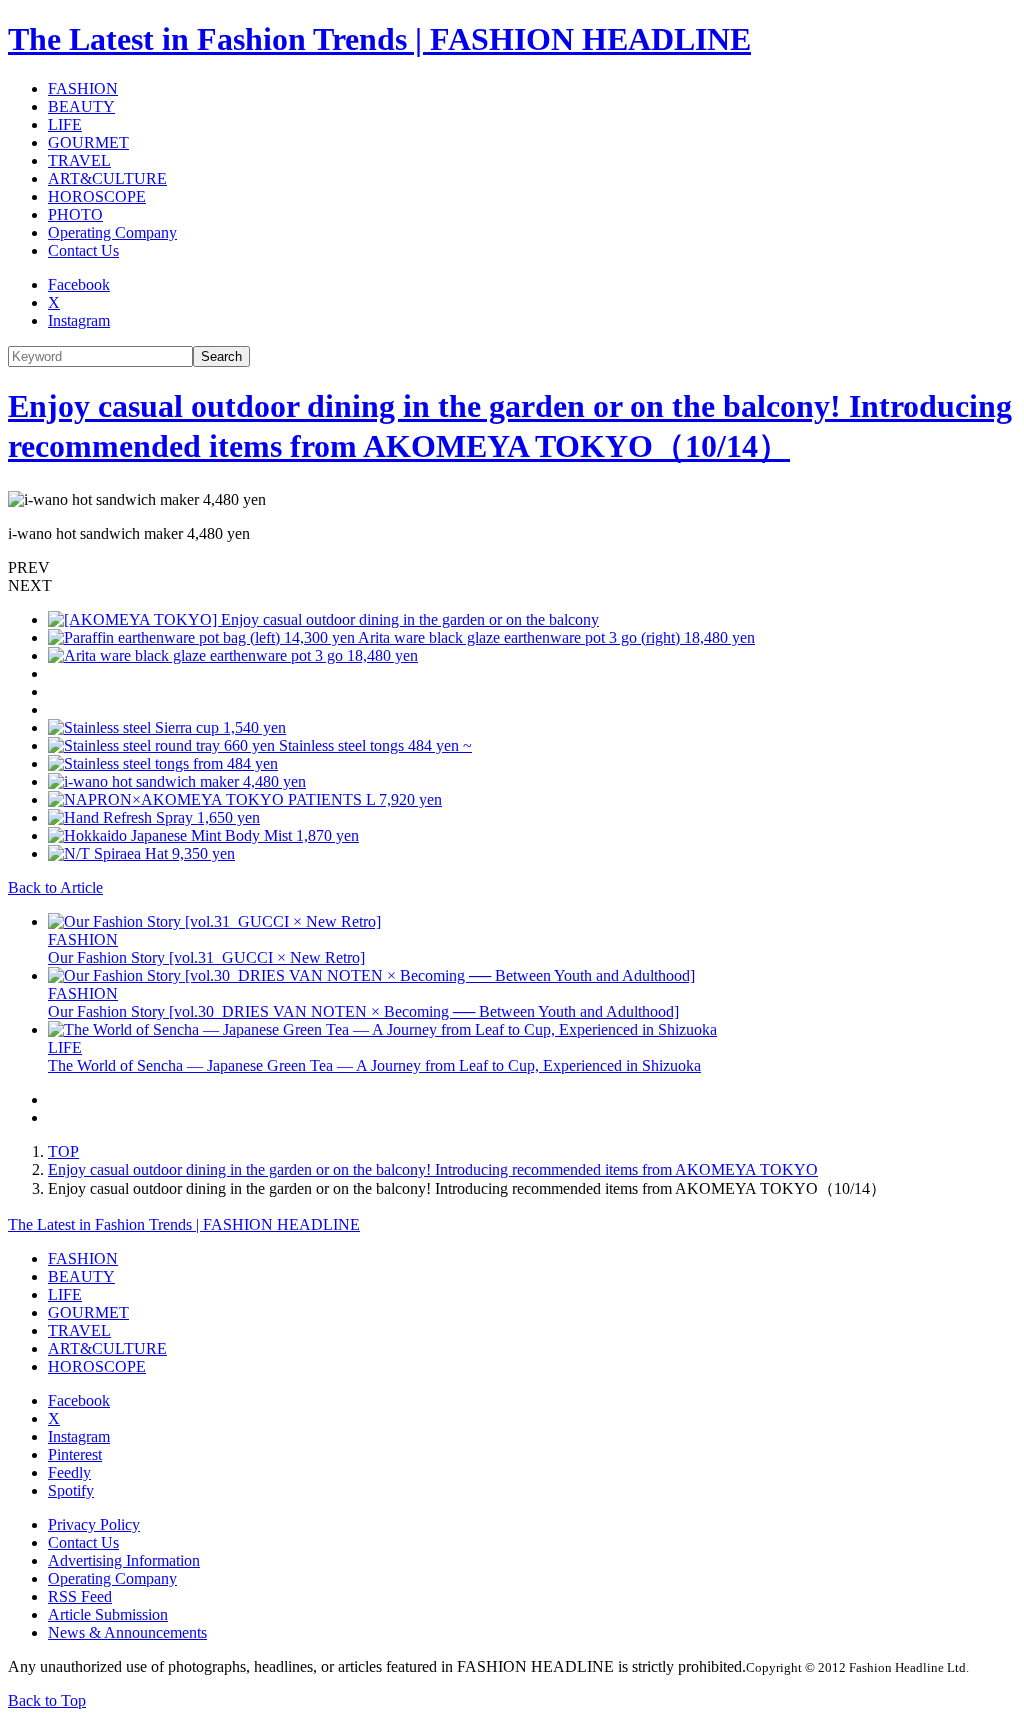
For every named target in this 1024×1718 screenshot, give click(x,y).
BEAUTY (81, 106)
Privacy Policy (94, 1524)
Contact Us (83, 250)
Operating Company (112, 232)
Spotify (71, 1490)
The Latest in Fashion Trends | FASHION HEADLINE (379, 39)
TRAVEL (79, 160)
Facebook (79, 284)
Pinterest (75, 1454)
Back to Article (55, 887)
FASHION (83, 88)
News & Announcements (127, 1632)
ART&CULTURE (107, 178)
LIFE (65, 124)
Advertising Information (124, 1560)
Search (221, 356)
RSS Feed (80, 1596)
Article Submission (108, 1614)
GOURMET (88, 142)
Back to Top (47, 1700)
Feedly (69, 1472)
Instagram (79, 320)
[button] (512, 568)
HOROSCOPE (97, 196)
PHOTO (75, 214)
